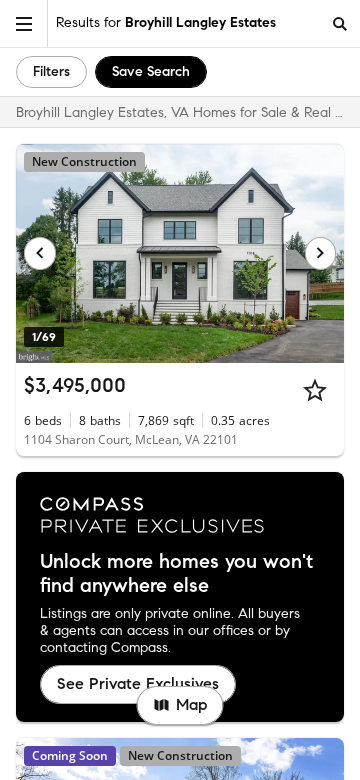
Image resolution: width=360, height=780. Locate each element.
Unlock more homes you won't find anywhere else (176, 574)
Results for (166, 22)
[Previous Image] (40, 253)
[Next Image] (321, 253)
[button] (24, 23)
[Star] (315, 390)
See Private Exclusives (138, 683)
